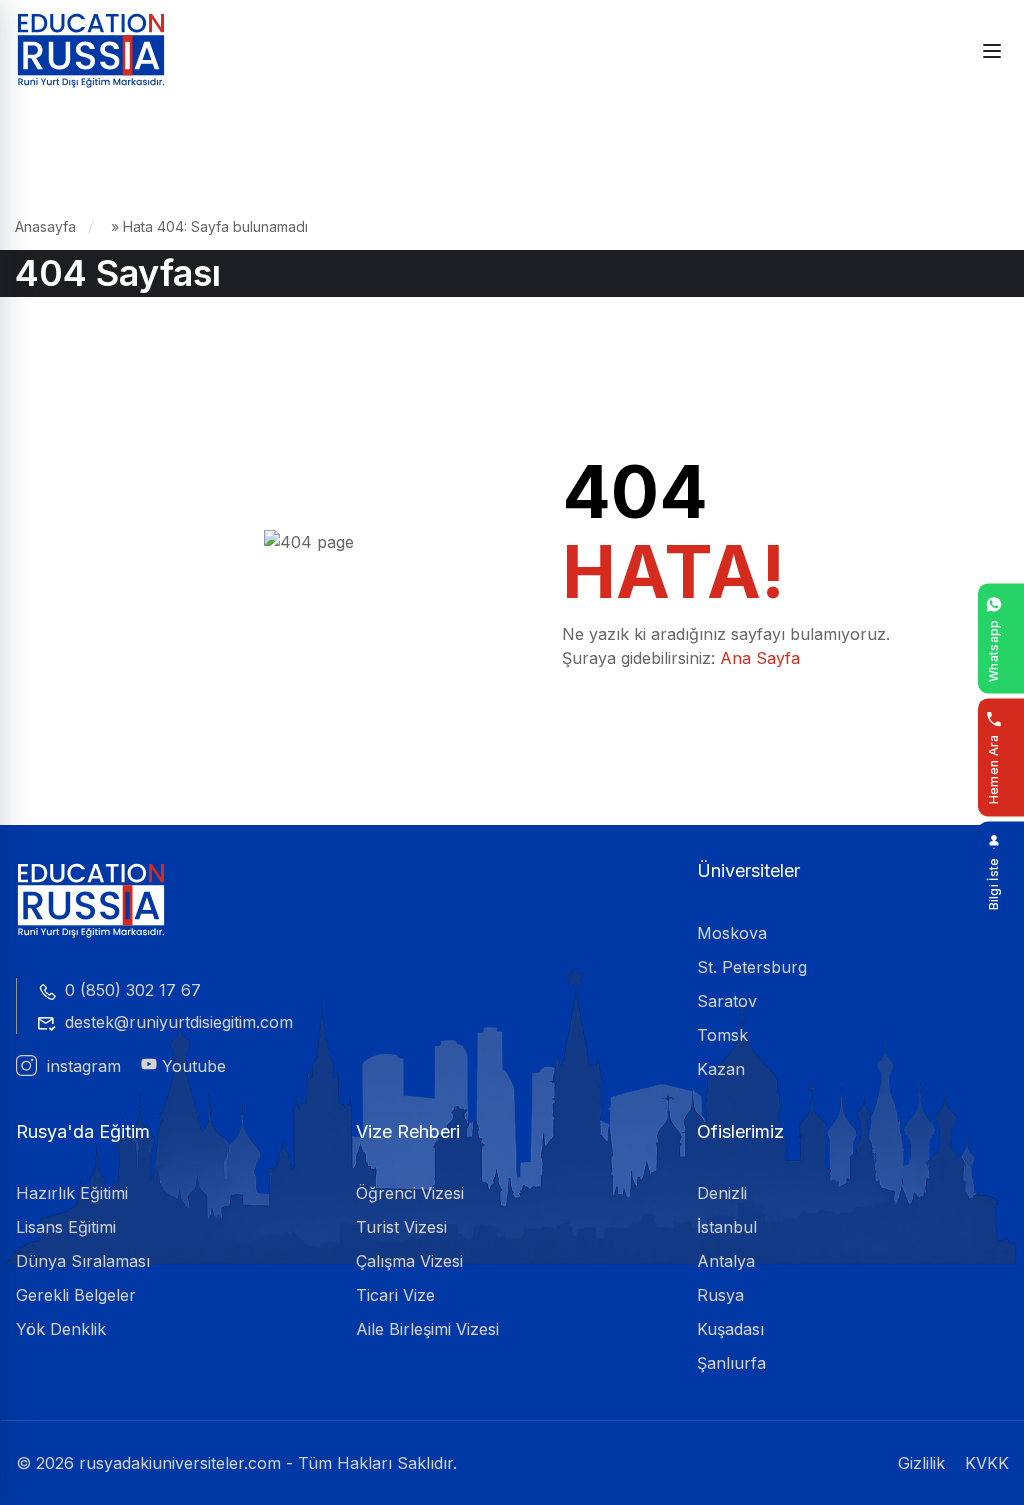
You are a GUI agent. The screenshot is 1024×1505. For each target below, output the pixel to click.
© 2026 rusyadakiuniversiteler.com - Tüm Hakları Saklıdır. (236, 1463)
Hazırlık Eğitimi (72, 1193)
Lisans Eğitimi (66, 1227)
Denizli (722, 1193)
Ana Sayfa (760, 658)
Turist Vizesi (401, 1227)
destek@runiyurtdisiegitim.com (179, 1022)
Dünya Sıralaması (83, 1261)
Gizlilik (921, 1463)
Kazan (721, 1069)
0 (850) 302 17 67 (133, 990)
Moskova (732, 933)
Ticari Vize (395, 1295)
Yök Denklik (61, 1329)
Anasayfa (45, 226)
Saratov (727, 1001)
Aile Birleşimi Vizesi (427, 1329)
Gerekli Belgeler (76, 1295)
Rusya (720, 1295)
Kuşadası (730, 1329)
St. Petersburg (752, 967)
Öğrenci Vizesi (410, 1193)
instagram (81, 1066)
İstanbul (727, 1227)
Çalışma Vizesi (409, 1261)
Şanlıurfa (731, 1363)
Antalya (726, 1261)
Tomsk (722, 1035)
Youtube (191, 1066)
